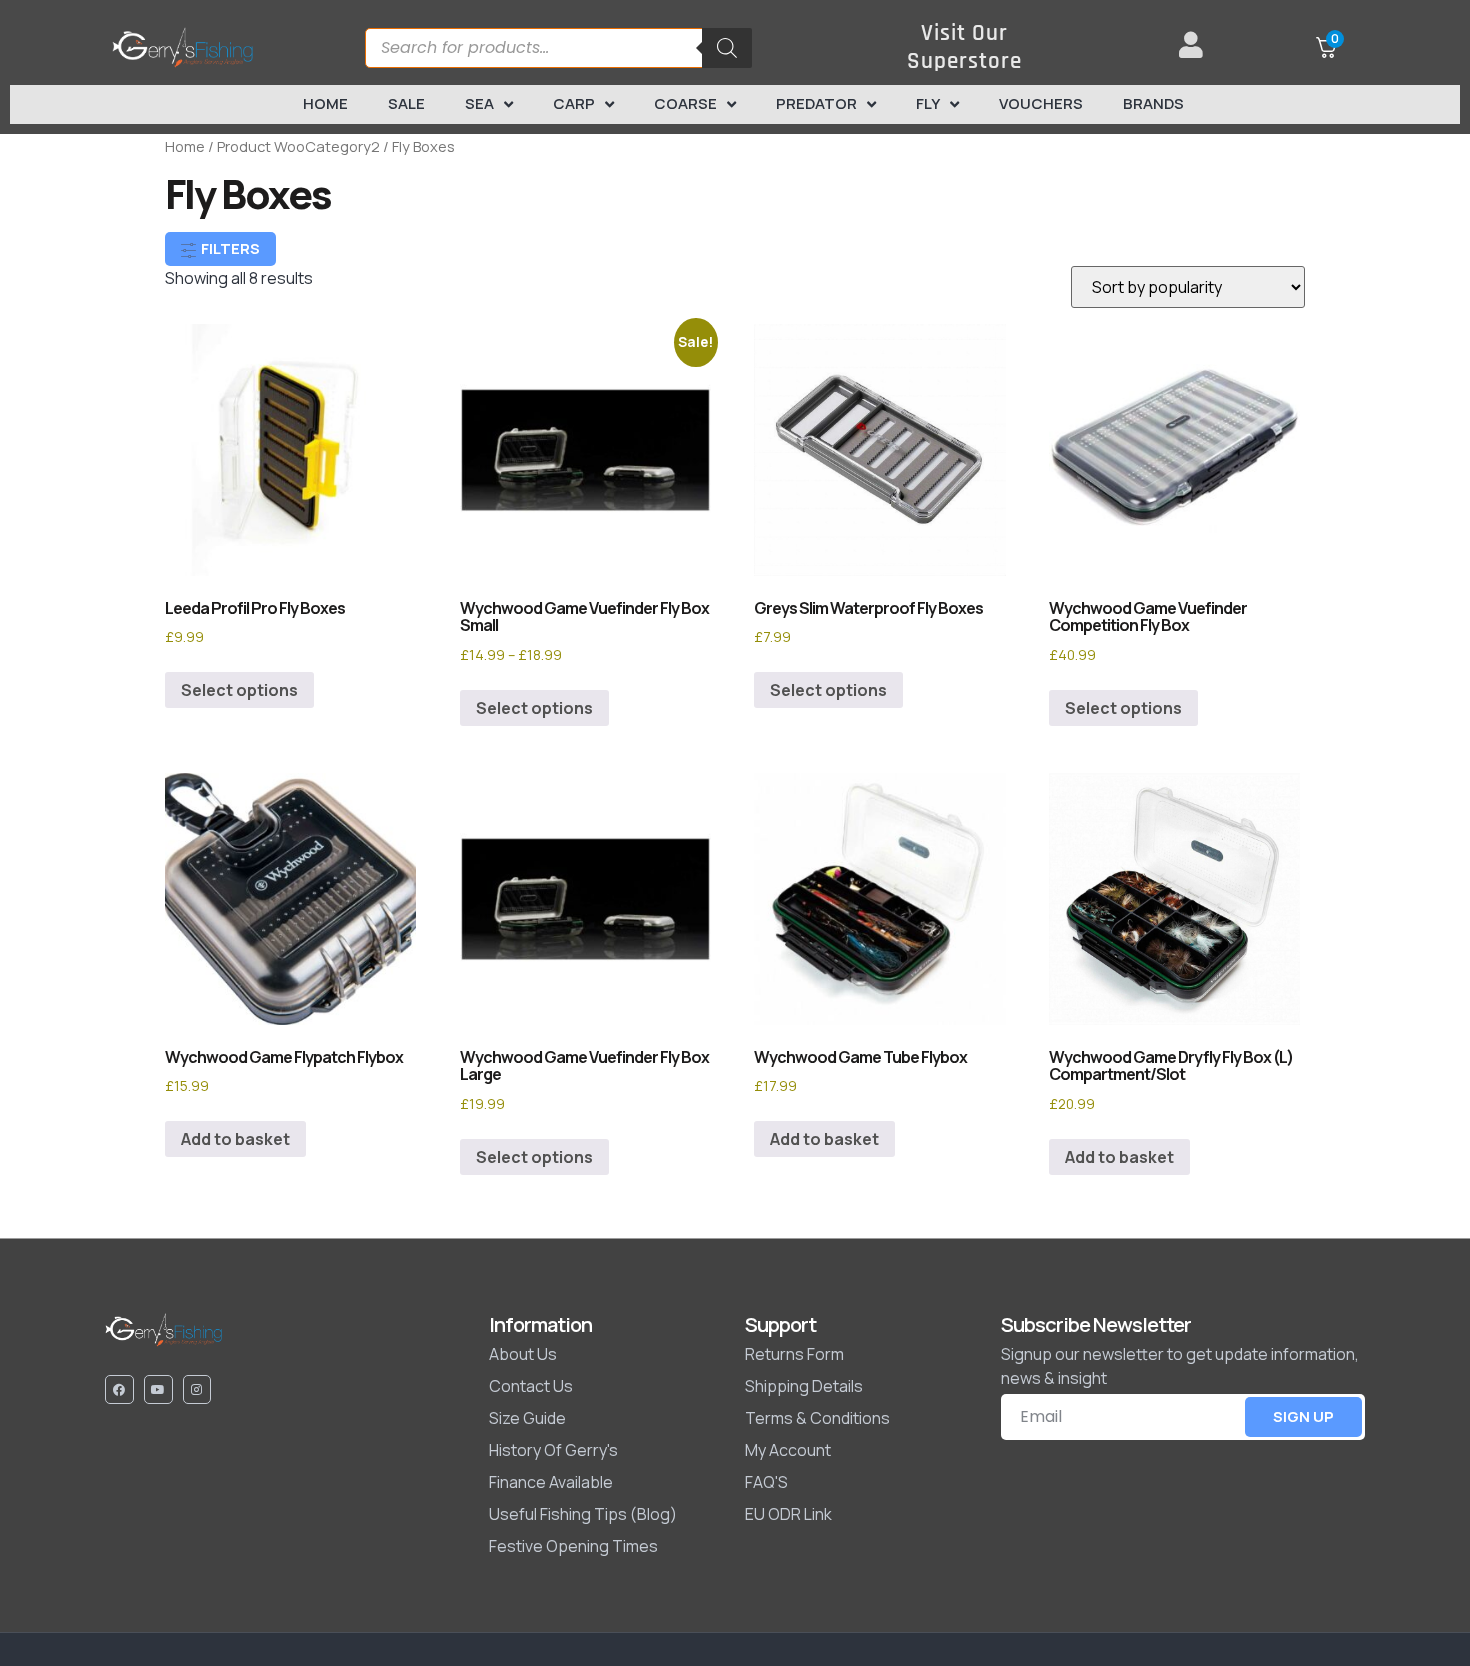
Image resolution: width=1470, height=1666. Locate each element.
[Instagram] (197, 1389)
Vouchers (1041, 103)
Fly (928, 103)
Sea (479, 103)
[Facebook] (119, 1389)
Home (325, 103)
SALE (406, 103)
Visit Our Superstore (964, 47)
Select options (239, 690)
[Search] (727, 48)
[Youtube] (158, 1389)
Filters (229, 248)
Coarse (685, 103)
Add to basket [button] (235, 1139)
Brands (1153, 103)
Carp (574, 103)
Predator (816, 103)
